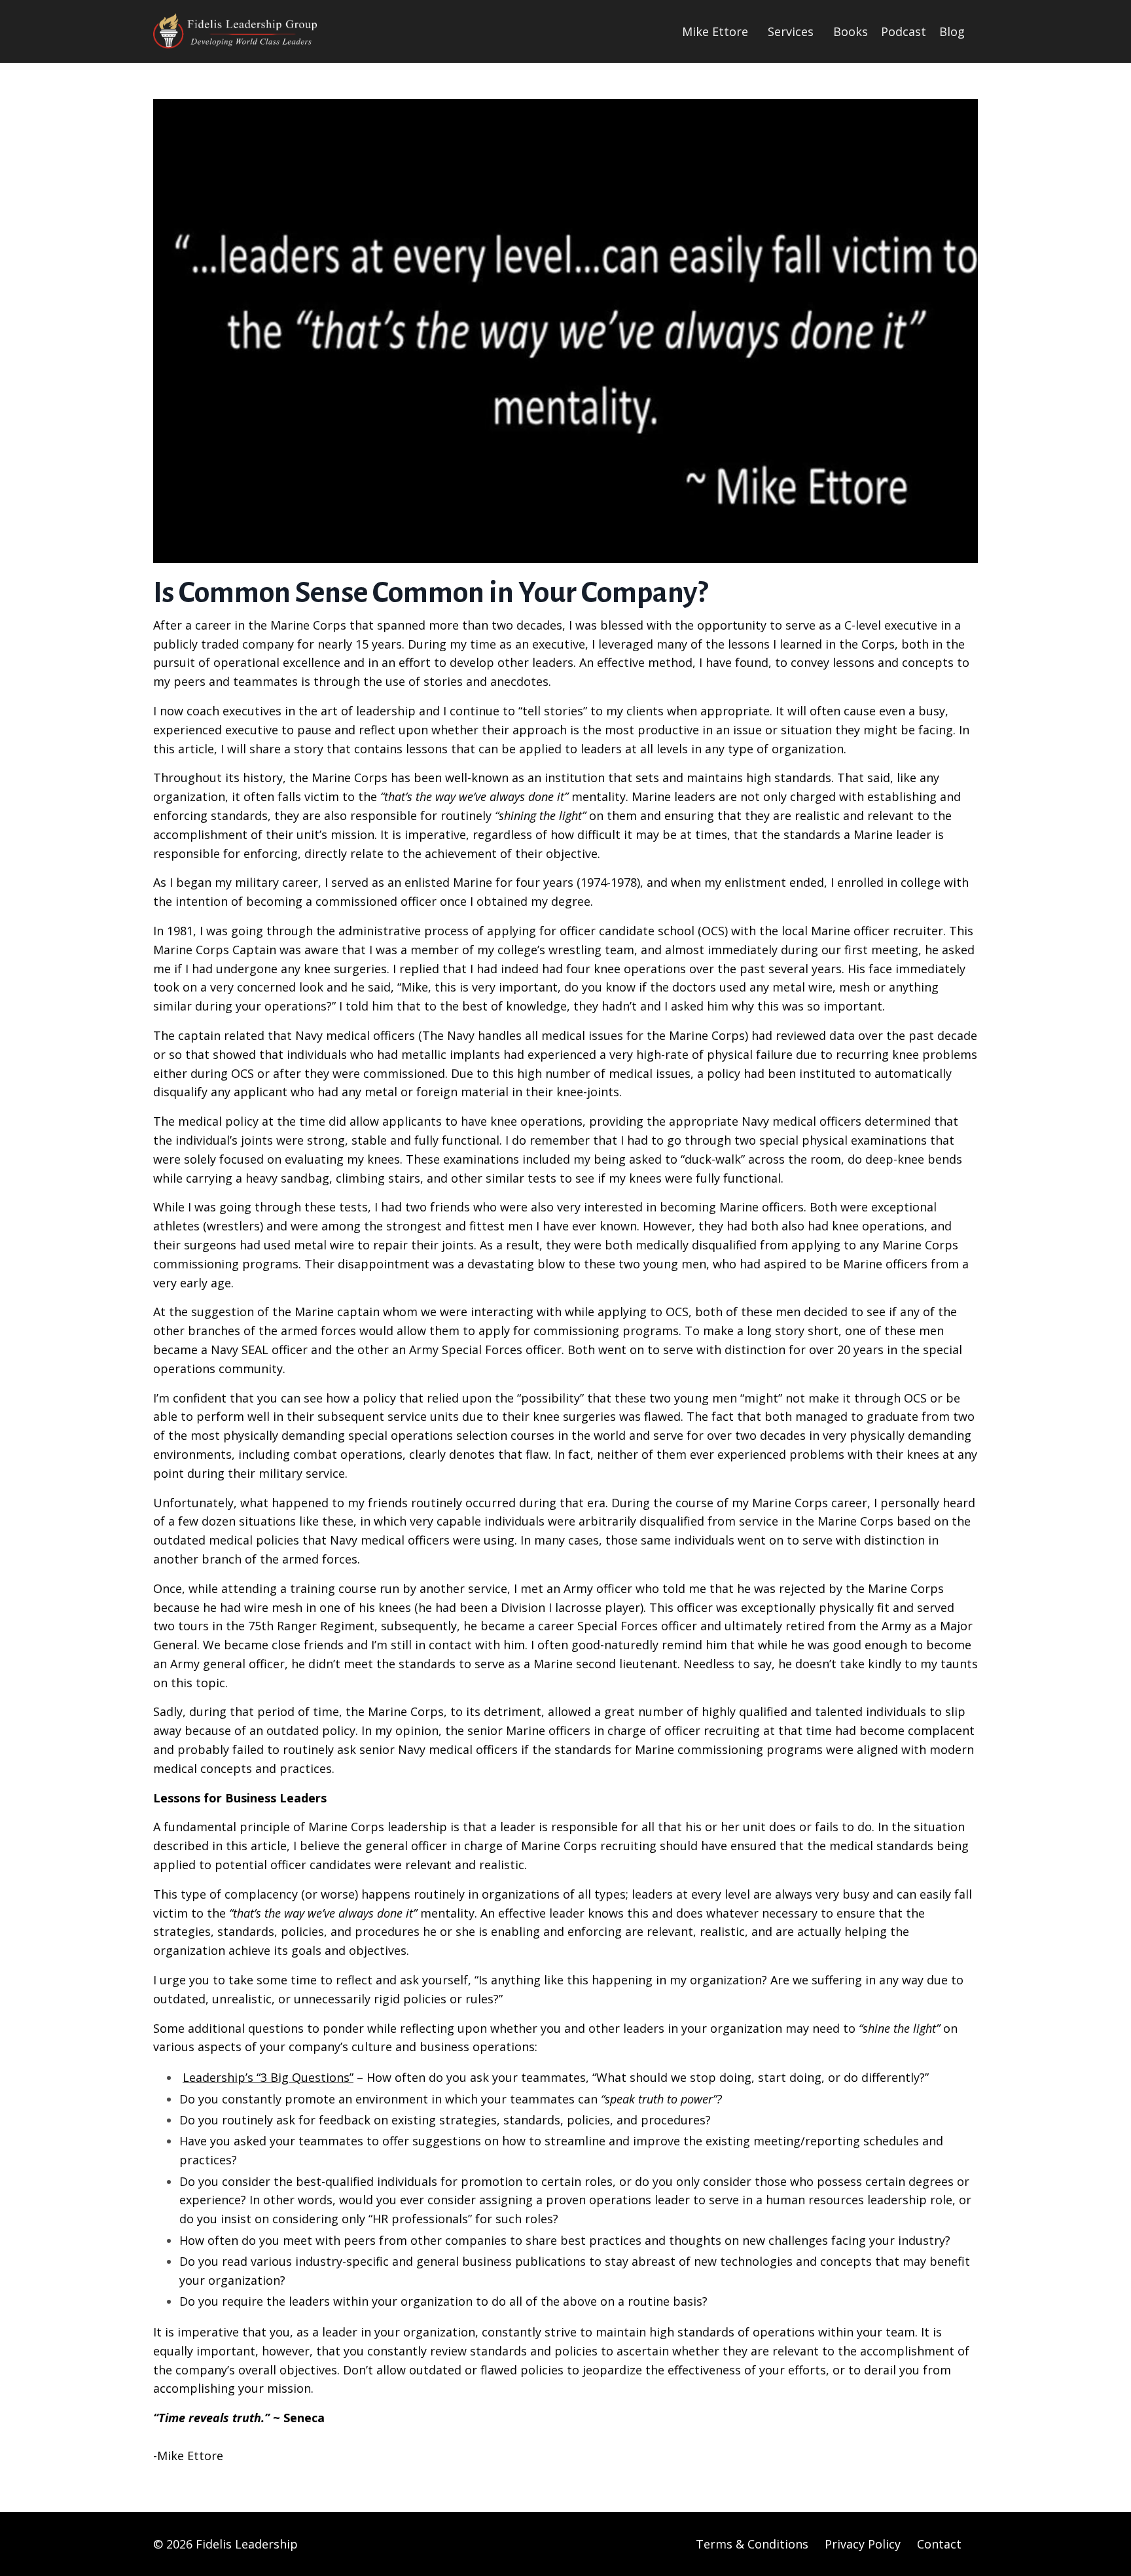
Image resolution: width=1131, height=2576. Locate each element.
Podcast (904, 31)
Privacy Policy (863, 2544)
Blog (952, 31)
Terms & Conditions (752, 2544)
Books (851, 31)
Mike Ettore (715, 31)
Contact (939, 2544)
